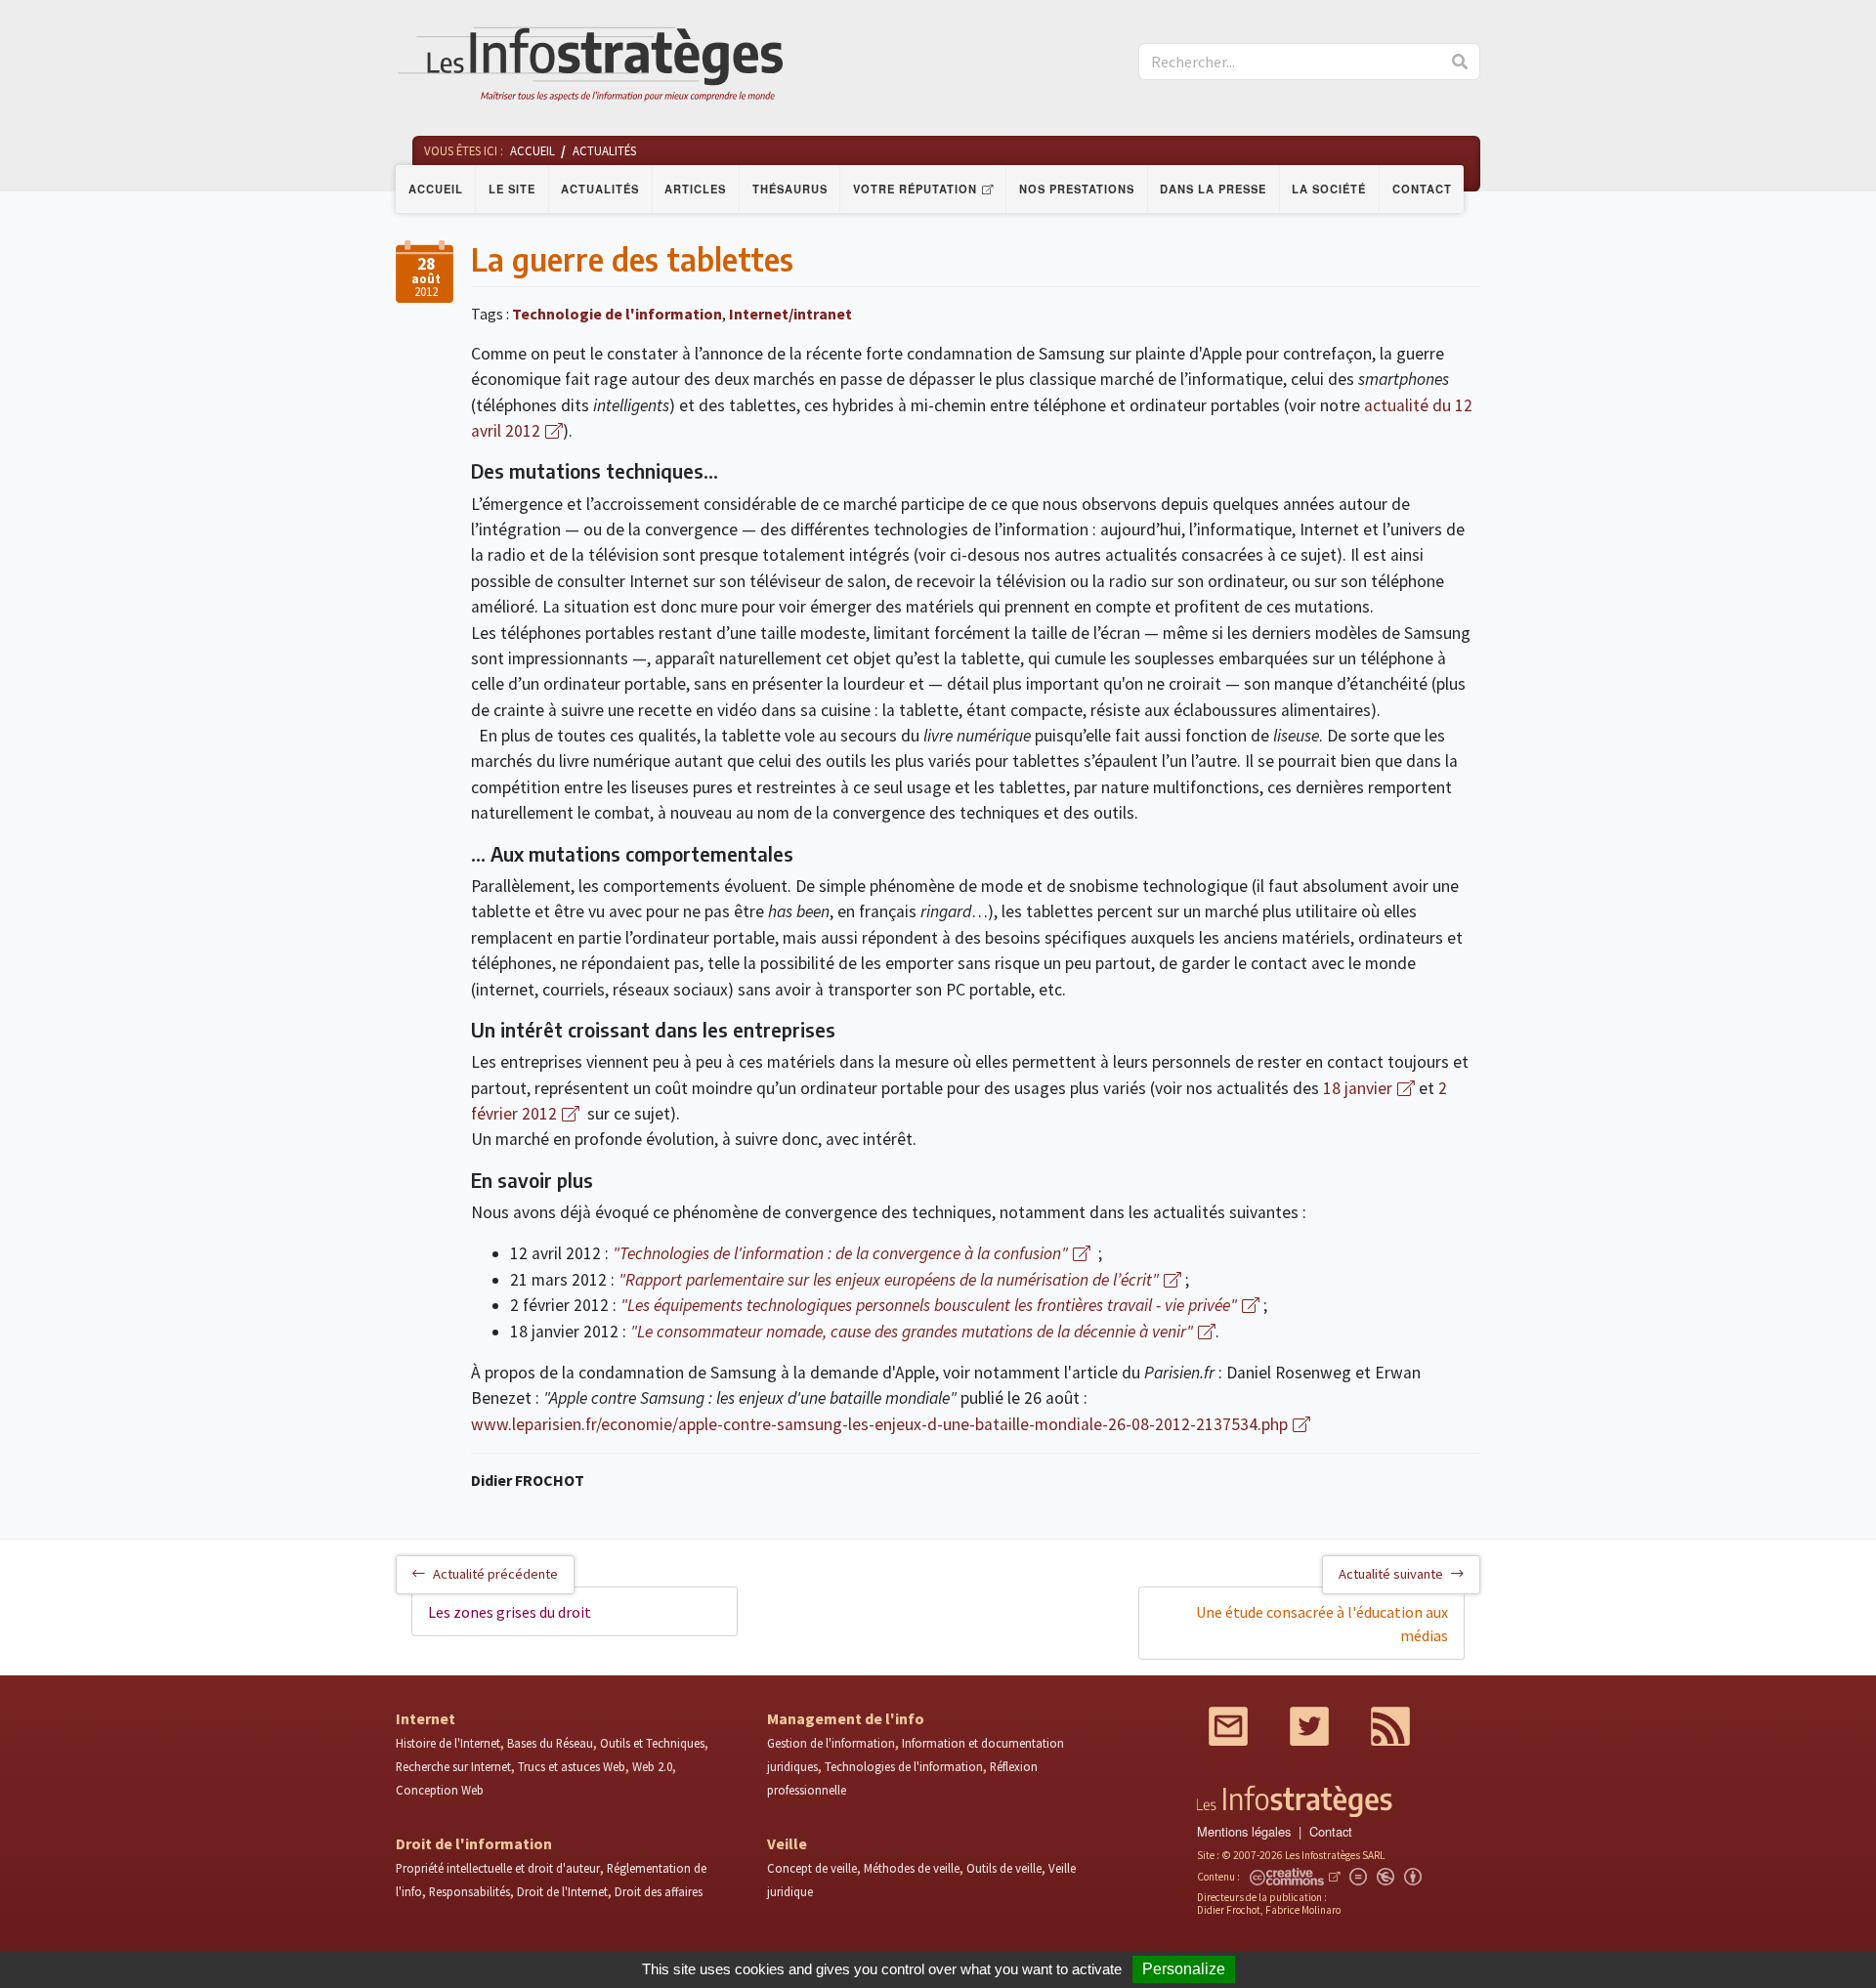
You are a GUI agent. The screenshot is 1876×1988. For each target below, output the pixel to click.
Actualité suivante (1391, 1574)
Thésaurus (790, 189)
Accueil (436, 189)
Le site (512, 189)
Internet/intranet (790, 314)
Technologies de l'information (904, 1766)
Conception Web (440, 1790)
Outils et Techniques (652, 1743)
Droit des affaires (659, 1891)
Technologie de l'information (617, 314)
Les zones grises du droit (510, 1612)
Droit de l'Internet (562, 1891)
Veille (787, 1843)
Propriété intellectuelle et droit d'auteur (498, 1868)
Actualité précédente (495, 1574)
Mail (1228, 1726)
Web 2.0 (652, 1766)
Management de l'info (846, 1718)
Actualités (600, 189)
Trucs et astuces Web (572, 1766)
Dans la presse (1213, 189)
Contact (1422, 189)
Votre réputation (915, 189)
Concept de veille (812, 1868)
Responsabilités (469, 1891)
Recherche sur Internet (453, 1766)
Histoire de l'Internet (448, 1743)
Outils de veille (1004, 1868)
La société (1329, 189)
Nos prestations (1077, 189)
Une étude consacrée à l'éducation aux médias (1322, 1624)
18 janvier (1358, 1088)
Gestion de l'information (831, 1743)
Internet (426, 1718)
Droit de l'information (474, 1843)
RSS (1390, 1726)
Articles (695, 189)
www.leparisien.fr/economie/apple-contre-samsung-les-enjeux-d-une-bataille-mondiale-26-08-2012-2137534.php (879, 1424)
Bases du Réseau (550, 1743)
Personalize (1184, 1969)
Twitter (1309, 1726)
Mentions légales (1244, 1831)
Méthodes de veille (912, 1868)
